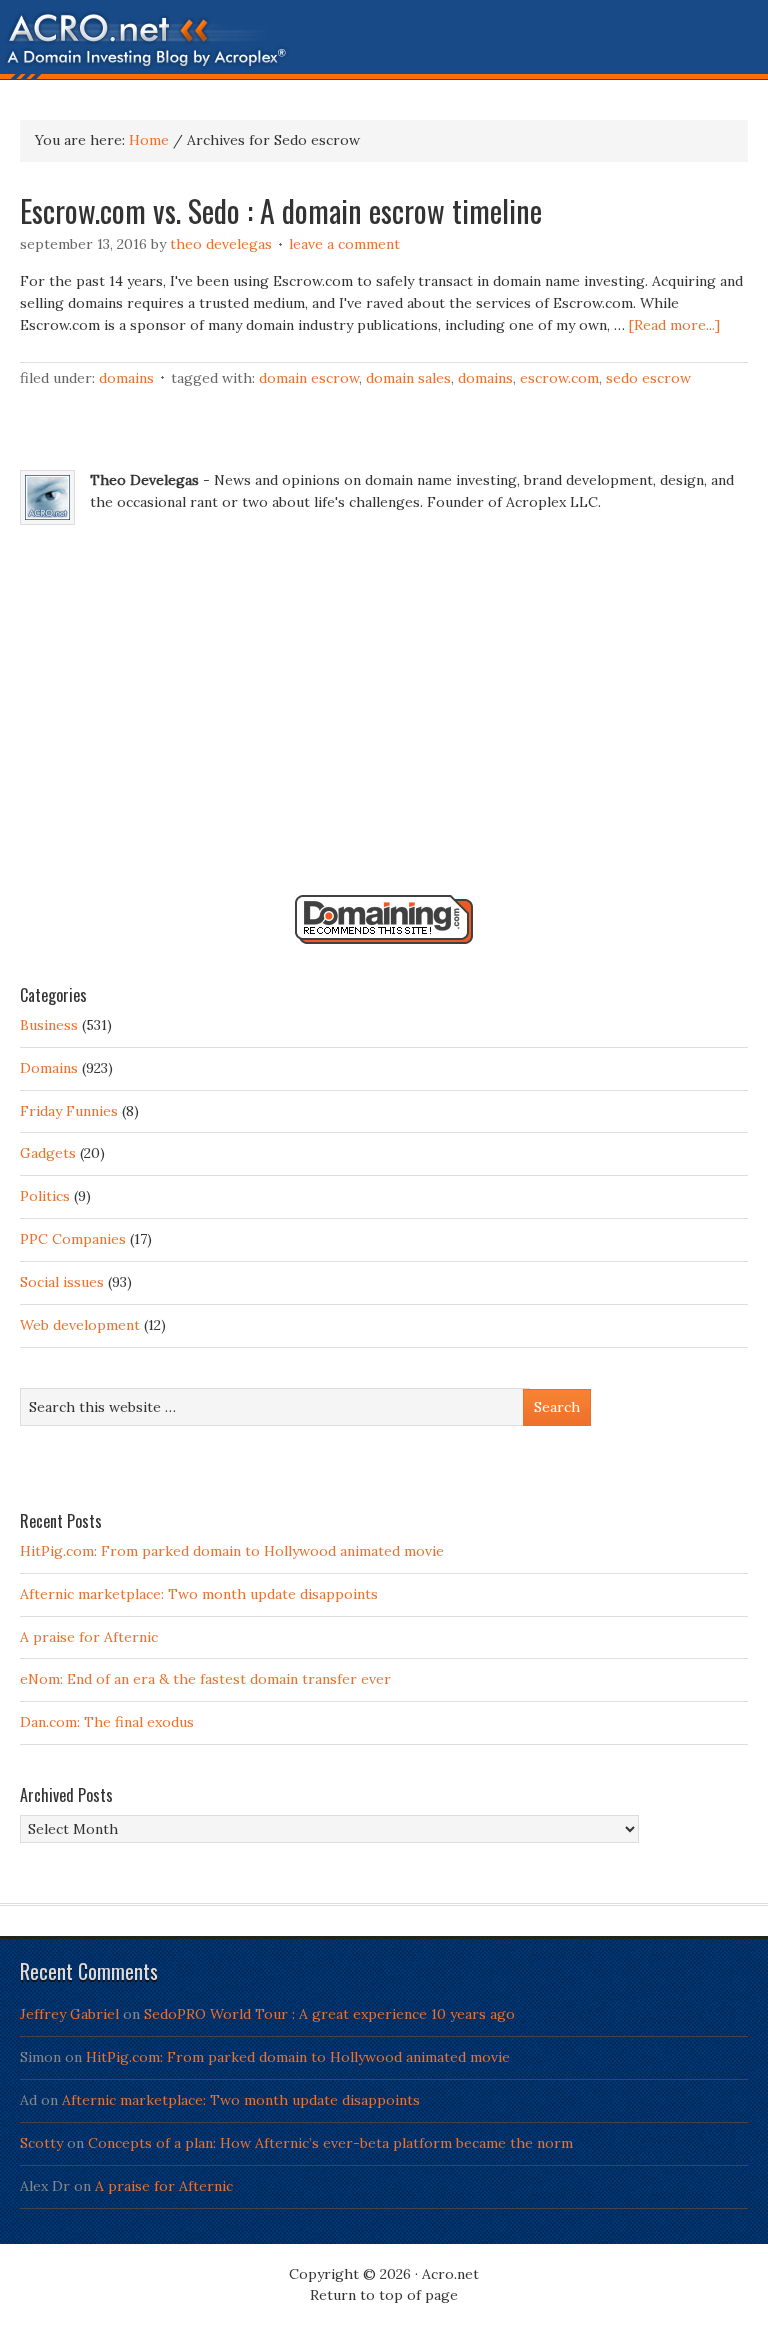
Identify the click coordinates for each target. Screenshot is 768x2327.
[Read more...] (674, 325)
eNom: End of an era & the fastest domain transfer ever (205, 1679)
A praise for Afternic (89, 1637)
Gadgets (48, 1153)
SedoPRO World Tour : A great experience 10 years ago (329, 2014)
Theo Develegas (221, 244)
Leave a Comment (344, 244)
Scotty (41, 2143)
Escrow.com (559, 378)
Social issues (62, 1282)
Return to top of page (384, 2295)
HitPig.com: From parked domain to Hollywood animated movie (232, 1551)
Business (49, 1025)
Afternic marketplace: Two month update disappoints (199, 1594)
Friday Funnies (69, 1111)
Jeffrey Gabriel (69, 2014)
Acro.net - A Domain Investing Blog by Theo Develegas (384, 45)
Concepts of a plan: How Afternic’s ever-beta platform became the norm (330, 2143)
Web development (80, 1325)
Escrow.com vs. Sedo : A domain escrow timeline (281, 210)
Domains (126, 378)
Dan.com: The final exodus (107, 1722)
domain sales (408, 378)
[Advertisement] (384, 715)
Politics (45, 1196)
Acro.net (450, 2274)
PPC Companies (73, 1239)
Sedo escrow (648, 378)
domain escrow (309, 378)
